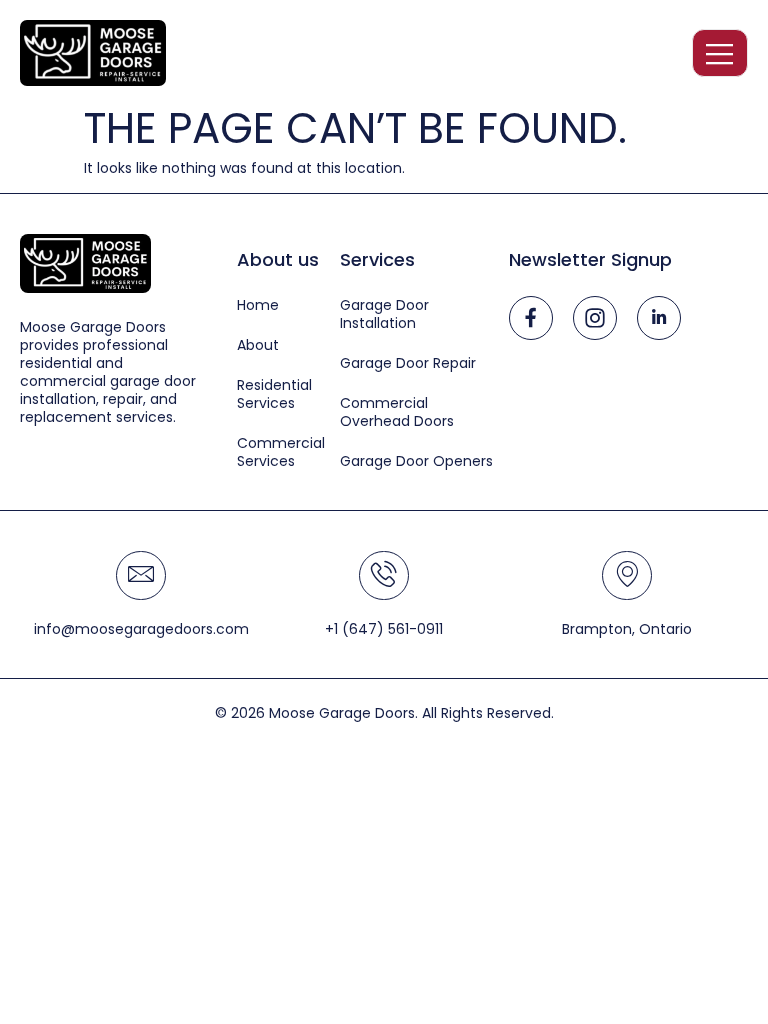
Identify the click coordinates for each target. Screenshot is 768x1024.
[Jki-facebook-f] (531, 318)
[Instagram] (595, 318)
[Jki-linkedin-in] (659, 318)
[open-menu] (720, 53)
